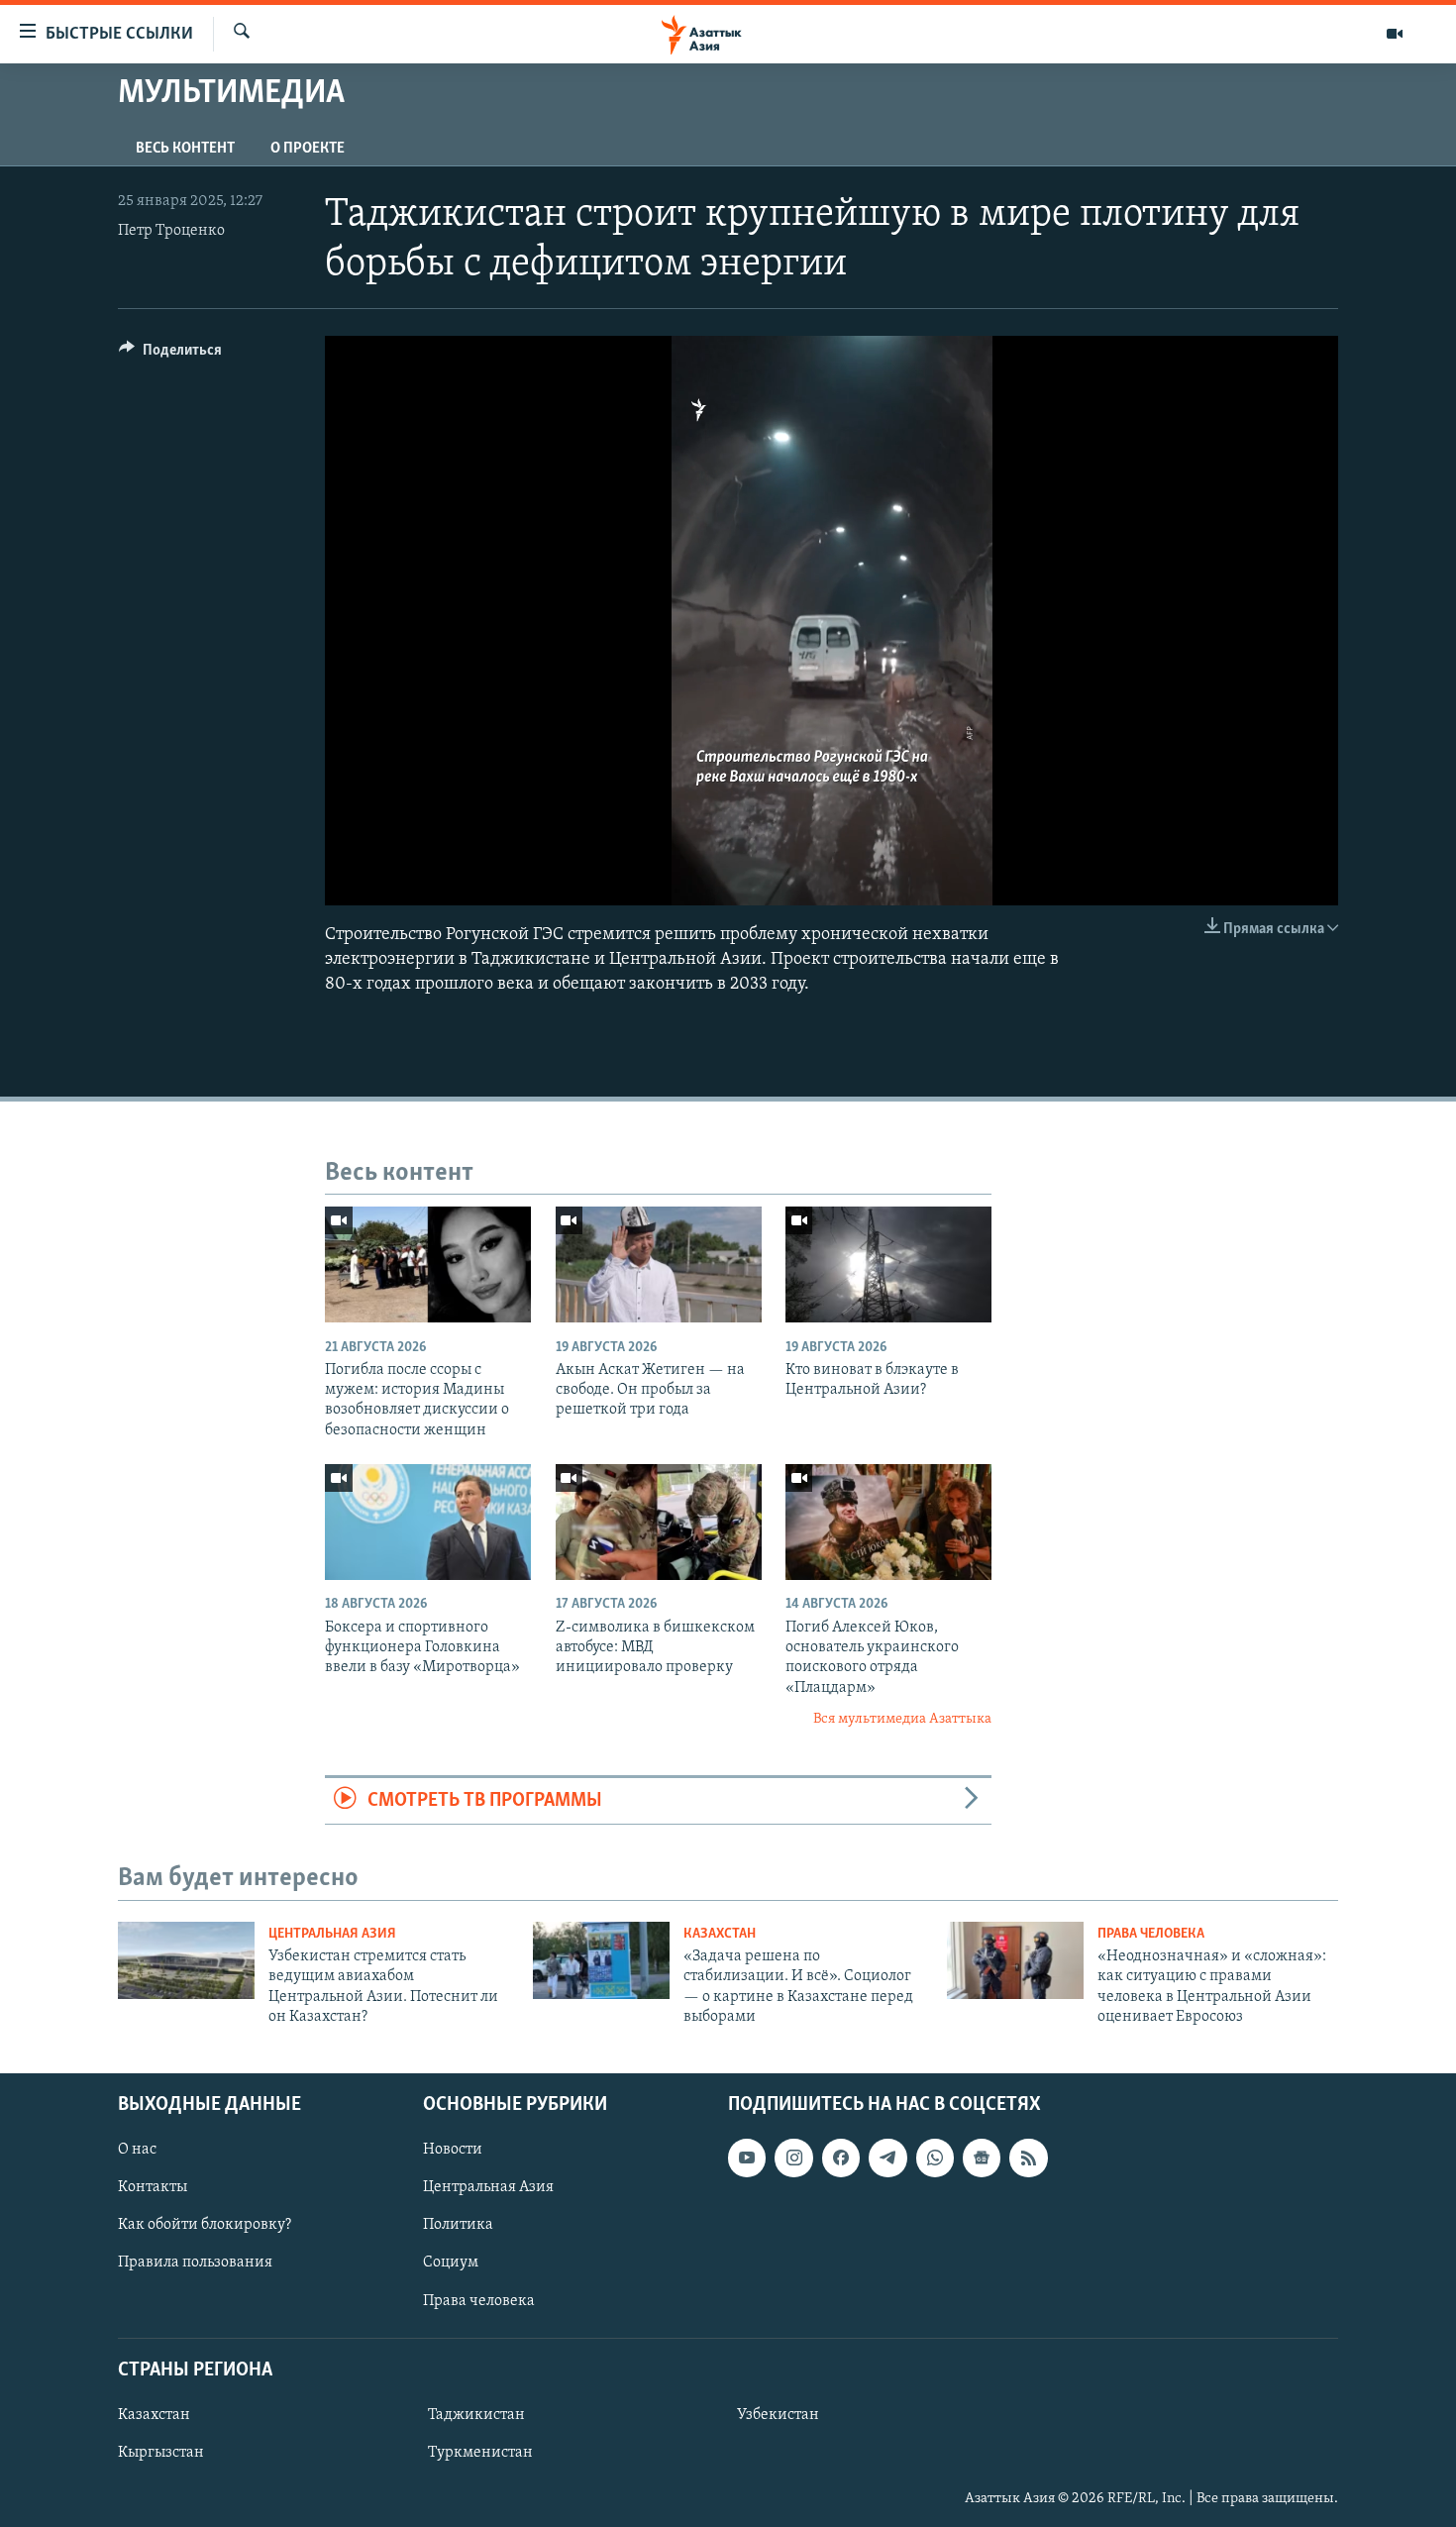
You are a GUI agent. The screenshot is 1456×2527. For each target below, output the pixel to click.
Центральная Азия (332, 1934)
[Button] (170, 355)
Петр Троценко (171, 231)
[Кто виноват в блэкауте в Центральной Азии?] (888, 1264)
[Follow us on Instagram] (793, 2158)
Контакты (153, 2187)
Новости (453, 2150)
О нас (137, 2150)
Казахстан (720, 1934)
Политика (458, 2225)
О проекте (308, 149)
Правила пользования (195, 2263)
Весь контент (185, 149)
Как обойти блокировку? (205, 2225)
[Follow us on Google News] (982, 2158)
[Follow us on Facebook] (841, 2158)
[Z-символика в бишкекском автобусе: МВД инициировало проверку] (659, 1522)
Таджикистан (476, 2414)
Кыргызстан (161, 2453)
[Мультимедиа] (1395, 34)
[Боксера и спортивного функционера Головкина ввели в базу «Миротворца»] (428, 1522)
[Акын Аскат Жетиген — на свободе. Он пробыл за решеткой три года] (659, 1264)
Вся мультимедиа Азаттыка (902, 1719)
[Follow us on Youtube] (747, 2158)
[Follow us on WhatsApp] (935, 2158)
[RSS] (1028, 2158)
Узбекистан (778, 2414)
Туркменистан (480, 2453)
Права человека (1151, 1934)
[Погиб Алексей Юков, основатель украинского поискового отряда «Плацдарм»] (888, 1522)
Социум (451, 2263)
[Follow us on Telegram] (887, 2158)
